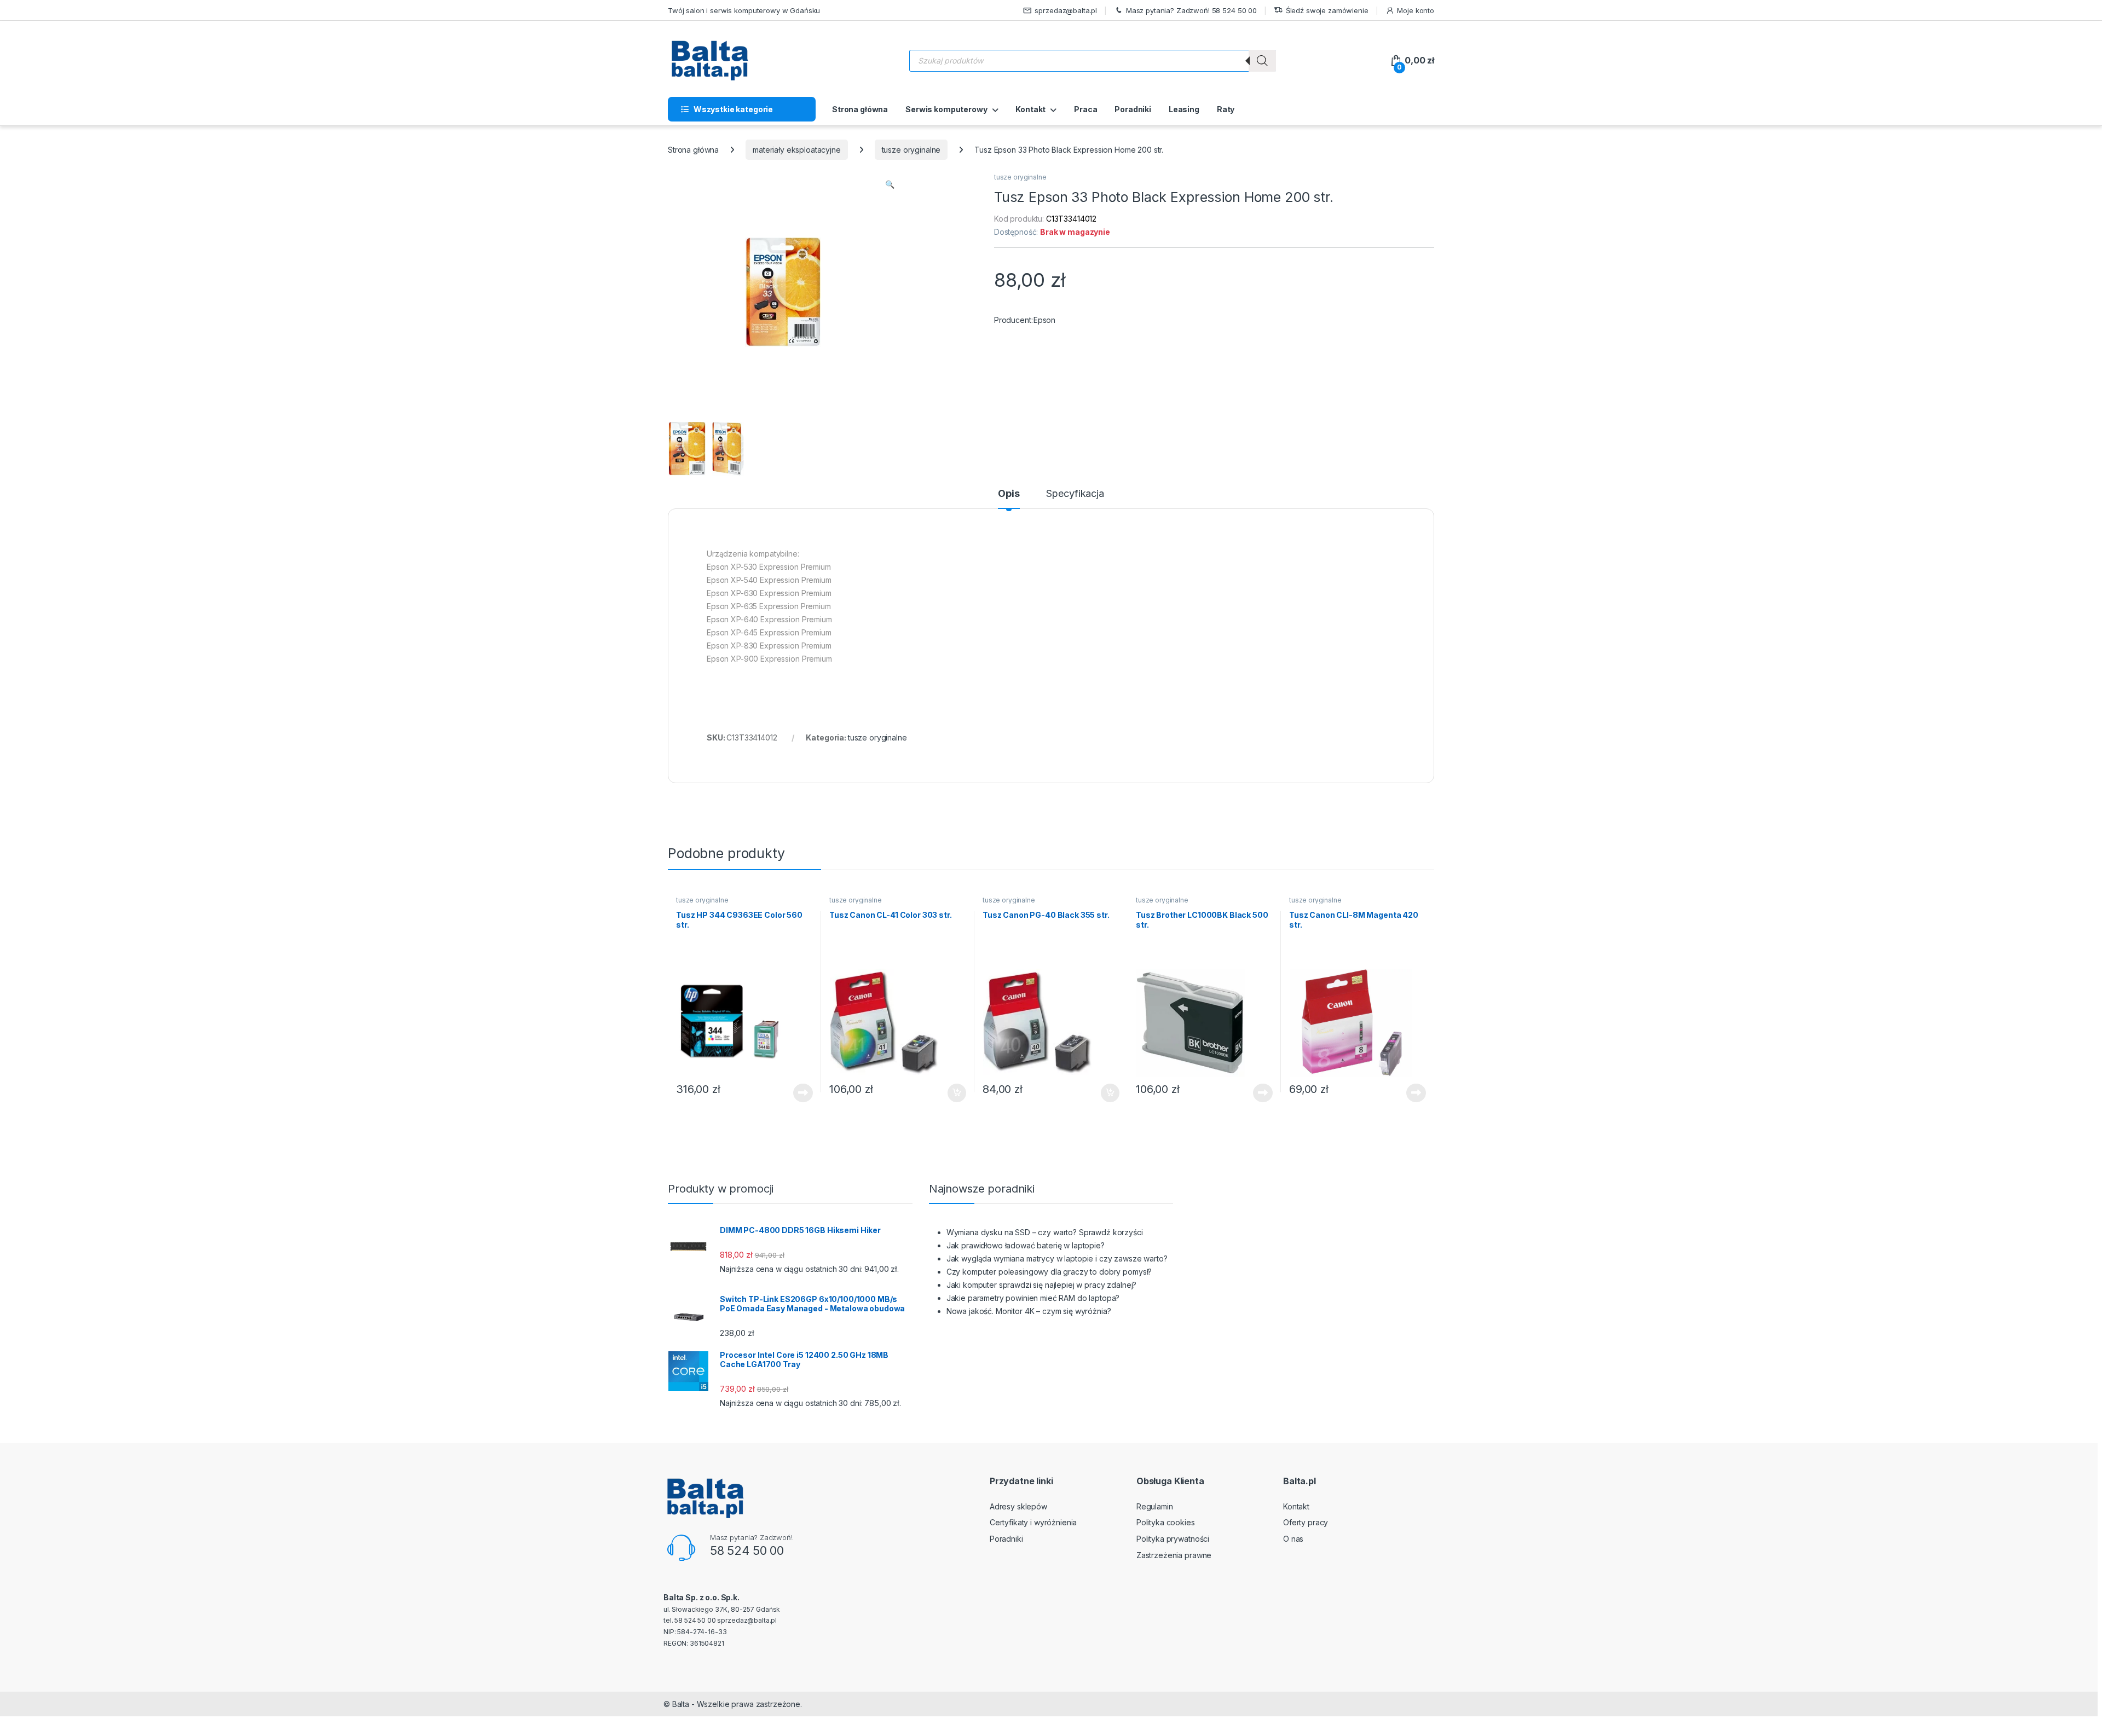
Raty (1226, 109)
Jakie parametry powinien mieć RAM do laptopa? (1033, 1298)
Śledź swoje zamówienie (1327, 10)
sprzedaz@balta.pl (1066, 10)
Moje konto (1416, 10)
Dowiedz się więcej (797, 1093)
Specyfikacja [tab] (1075, 494)
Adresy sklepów (1018, 1506)
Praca (1085, 109)
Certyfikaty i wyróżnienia (1033, 1522)
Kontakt (1030, 109)
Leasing (1184, 109)
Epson (1044, 320)
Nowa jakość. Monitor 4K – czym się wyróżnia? (1029, 1311)
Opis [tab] (1009, 494)
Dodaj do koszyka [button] (951, 1093)
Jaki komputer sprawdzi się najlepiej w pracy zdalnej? (1042, 1285)
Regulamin (1155, 1506)
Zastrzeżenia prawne (1174, 1555)
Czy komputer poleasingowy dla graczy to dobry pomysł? (1049, 1272)
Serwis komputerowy (946, 109)
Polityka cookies (1166, 1522)
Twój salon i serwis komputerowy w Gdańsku (744, 10)
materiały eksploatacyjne (797, 150)
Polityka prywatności (1173, 1539)
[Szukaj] (1262, 61)
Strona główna (860, 109)
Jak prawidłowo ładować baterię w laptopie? (1026, 1245)
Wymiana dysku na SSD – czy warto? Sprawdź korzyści (1045, 1232)
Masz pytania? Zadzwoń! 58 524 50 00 (1191, 10)
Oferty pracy (1306, 1522)
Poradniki (1133, 109)
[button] (890, 184)
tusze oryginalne (911, 150)
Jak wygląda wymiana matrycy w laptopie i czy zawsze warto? (1057, 1258)
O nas (1293, 1539)
